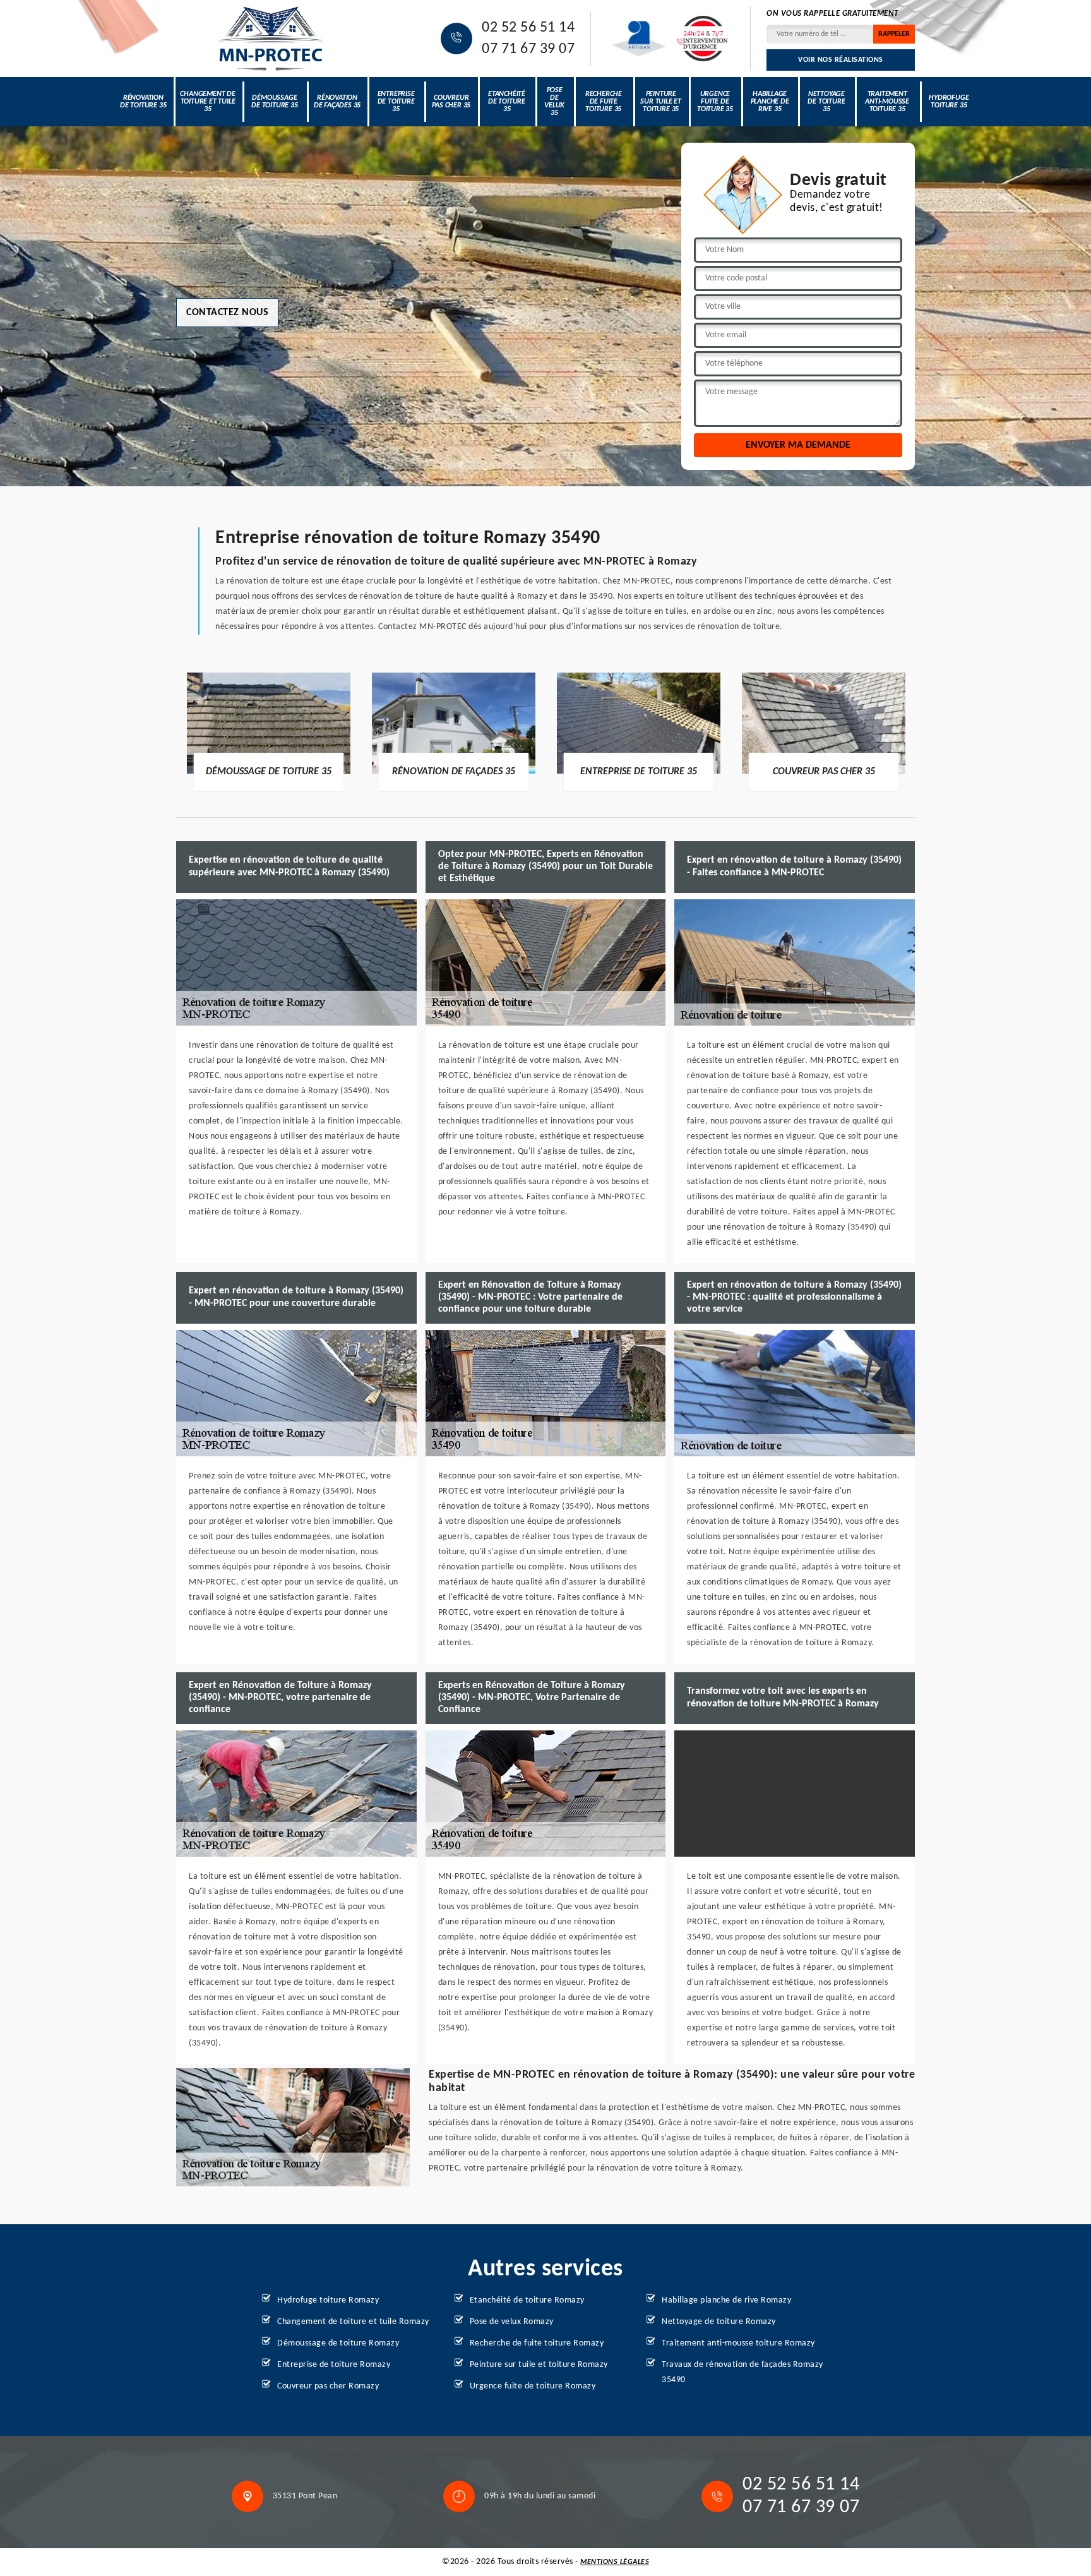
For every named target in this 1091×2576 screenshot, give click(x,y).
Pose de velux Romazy (512, 2322)
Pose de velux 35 (554, 102)
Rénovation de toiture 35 (143, 102)
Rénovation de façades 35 (337, 102)
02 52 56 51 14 (528, 28)
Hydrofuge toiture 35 (949, 102)
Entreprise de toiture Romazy (334, 2365)
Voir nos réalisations (841, 60)
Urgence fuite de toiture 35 (715, 102)
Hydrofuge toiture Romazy (328, 2300)
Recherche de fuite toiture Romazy (537, 2343)
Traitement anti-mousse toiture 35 (887, 102)
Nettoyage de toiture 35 (826, 102)
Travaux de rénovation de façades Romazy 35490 (742, 2372)
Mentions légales (615, 2562)
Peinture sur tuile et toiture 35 (661, 102)
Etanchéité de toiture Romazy (527, 2300)
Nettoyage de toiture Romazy (719, 2322)
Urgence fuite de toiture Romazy (533, 2386)
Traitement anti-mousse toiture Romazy (738, 2343)
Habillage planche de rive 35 (770, 102)
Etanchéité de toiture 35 (507, 102)
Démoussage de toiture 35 (274, 102)
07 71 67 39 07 (528, 49)
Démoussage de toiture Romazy (338, 2343)
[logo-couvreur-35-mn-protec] (271, 39)
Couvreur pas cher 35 (451, 102)
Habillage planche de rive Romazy (726, 2300)
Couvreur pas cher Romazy (328, 2386)
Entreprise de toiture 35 (396, 102)
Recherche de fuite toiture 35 (604, 102)
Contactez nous (227, 313)
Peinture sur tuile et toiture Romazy (539, 2365)
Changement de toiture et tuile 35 (207, 102)
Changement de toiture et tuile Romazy (353, 2322)
